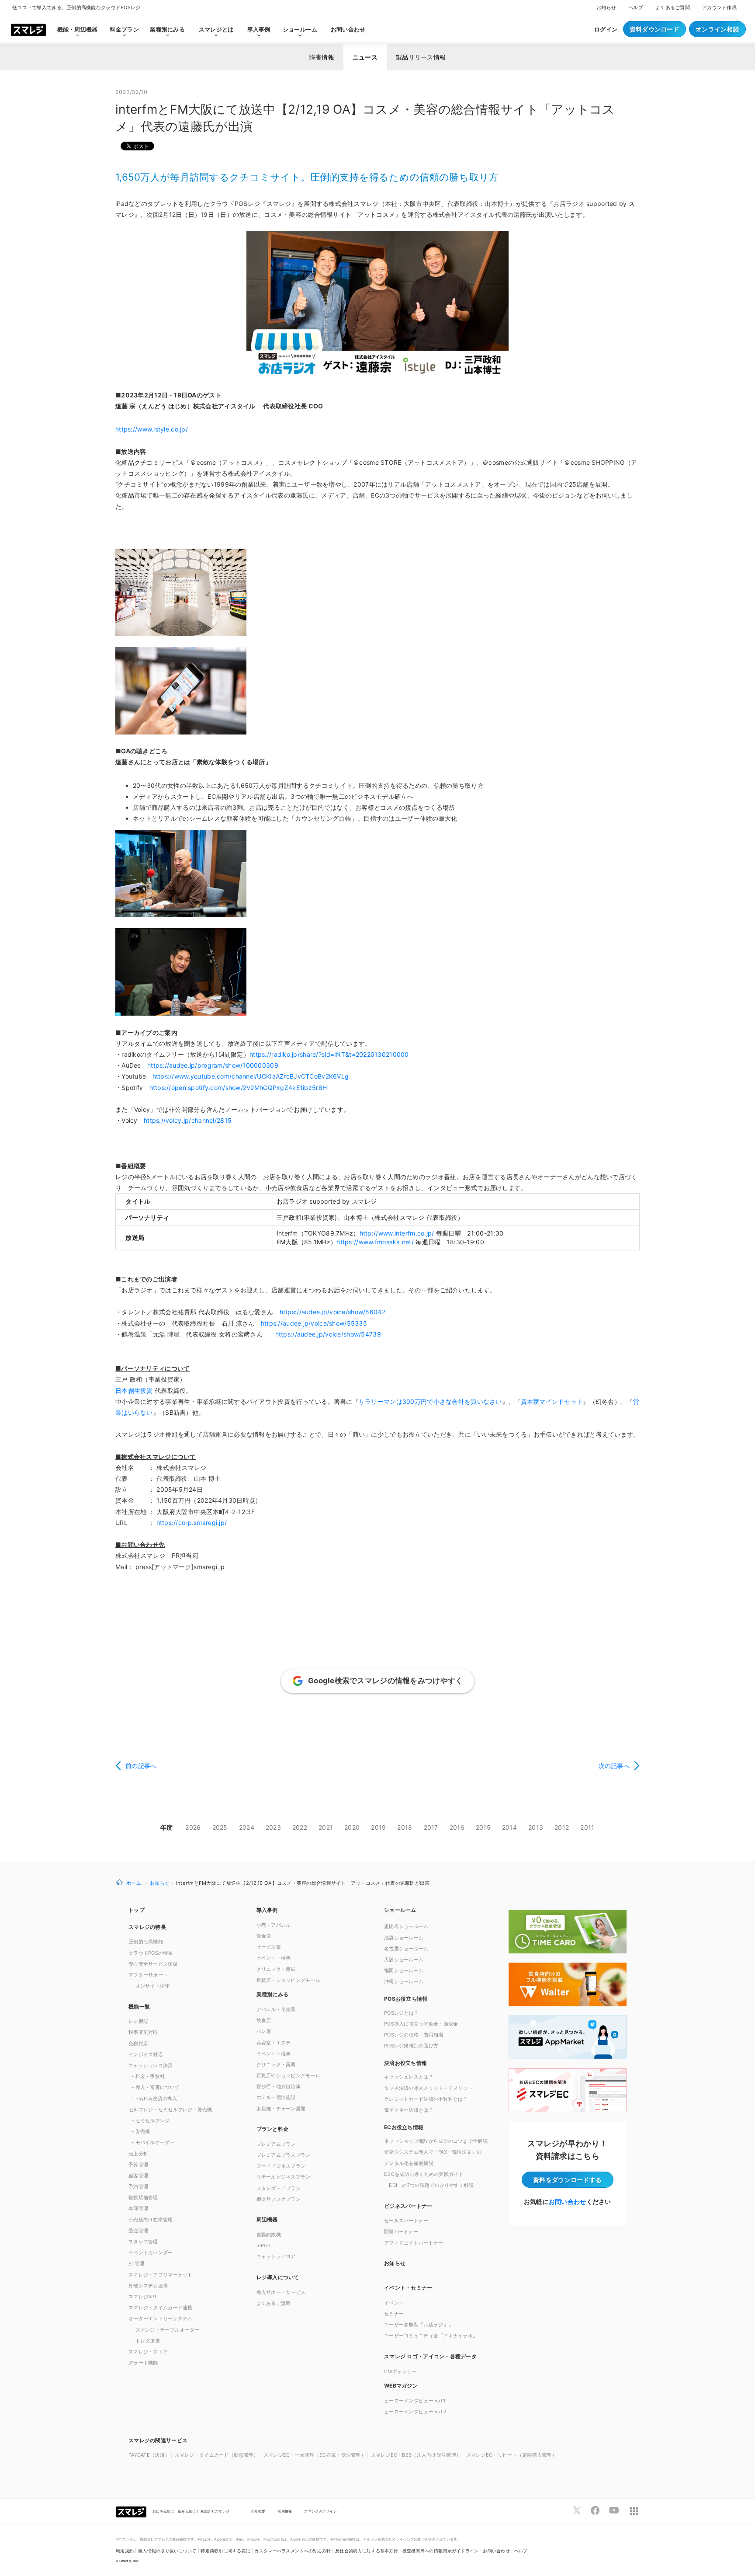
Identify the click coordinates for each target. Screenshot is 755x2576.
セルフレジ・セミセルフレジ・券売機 (170, 2110)
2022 (300, 1827)
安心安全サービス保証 (153, 1964)
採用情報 (285, 2511)
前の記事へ (141, 1766)
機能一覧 (139, 2007)
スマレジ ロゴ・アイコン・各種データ (430, 2356)
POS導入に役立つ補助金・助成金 (421, 2024)
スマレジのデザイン (320, 2511)
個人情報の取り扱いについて (167, 2551)
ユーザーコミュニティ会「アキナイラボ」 (431, 2336)
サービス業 (269, 1947)
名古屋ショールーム (406, 1949)
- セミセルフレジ (151, 2120)
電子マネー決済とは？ (409, 2110)
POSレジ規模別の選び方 (411, 2046)
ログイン (606, 29)
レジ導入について (278, 2277)
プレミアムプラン (276, 2144)
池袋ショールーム (404, 1938)
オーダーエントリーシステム (161, 2318)
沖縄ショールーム (404, 1981)
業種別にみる (273, 1994)
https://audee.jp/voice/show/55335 (314, 1323)
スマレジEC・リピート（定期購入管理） (511, 2455)
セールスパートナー (406, 2221)
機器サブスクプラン (279, 2199)
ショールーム (300, 29)
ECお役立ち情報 (404, 2127)
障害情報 (322, 57)
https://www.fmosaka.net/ (375, 1242)
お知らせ (606, 7)
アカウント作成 (719, 7)
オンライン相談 (717, 29)
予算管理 (138, 2165)
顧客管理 (138, 2176)
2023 (273, 1827)
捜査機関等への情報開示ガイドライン (441, 2551)
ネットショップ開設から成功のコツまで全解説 (436, 2141)
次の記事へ (614, 1766)
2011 (587, 1827)
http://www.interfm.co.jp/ (397, 1233)
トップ (137, 1910)
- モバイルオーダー (153, 2142)
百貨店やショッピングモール (289, 2075)
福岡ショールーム (404, 1970)
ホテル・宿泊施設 (276, 2097)
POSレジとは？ (401, 2013)
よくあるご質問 (673, 7)
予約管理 (138, 2186)
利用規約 (125, 2551)
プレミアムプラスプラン (284, 2155)
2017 (431, 1827)
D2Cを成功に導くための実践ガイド (424, 2174)
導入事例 (267, 1910)
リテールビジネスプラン (284, 2177)
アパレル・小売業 (276, 2009)
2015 (483, 1827)
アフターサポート (148, 1975)
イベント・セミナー (408, 2288)
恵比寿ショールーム (406, 1926)
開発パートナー (401, 2231)
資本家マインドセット (552, 1401)
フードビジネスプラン (281, 2166)
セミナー (394, 2314)
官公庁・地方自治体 (279, 2086)
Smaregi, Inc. (129, 2561)
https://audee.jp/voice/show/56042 (332, 1312)
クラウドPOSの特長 (151, 1953)
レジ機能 (138, 2021)
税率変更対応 (143, 2032)
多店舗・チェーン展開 (281, 2109)
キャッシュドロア (276, 2256)
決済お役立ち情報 (405, 2063)
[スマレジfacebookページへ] (595, 2510)
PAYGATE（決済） (149, 2455)
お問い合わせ (348, 29)
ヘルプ (636, 7)
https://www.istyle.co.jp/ (152, 429)
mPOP (264, 2245)
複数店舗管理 (143, 2197)
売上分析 (138, 2154)
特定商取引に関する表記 (225, 2551)
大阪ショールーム (404, 1960)
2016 (457, 1827)
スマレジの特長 (147, 1927)
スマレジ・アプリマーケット (161, 2275)
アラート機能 (143, 2363)
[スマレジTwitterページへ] (577, 2510)
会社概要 (258, 2511)
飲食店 (264, 1936)
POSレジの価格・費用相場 (414, 2035)
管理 (136, 2263)
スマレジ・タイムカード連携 (161, 2308)
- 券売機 (141, 2131)
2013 (536, 1827)
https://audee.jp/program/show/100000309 (213, 1065)
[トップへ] (28, 29)
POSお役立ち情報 (406, 1999)
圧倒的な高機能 (146, 1942)
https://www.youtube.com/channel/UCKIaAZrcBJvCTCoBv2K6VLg (251, 1076)
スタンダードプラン (279, 2188)
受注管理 (138, 2231)
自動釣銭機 (269, 2235)
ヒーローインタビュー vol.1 (415, 2401)
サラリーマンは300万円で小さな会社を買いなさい (430, 1401)
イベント (394, 2303)
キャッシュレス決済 (151, 2065)
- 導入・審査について (156, 2087)
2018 (405, 1827)
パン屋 (264, 2031)
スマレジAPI (142, 2297)
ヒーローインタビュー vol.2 (415, 2412)
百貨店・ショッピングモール (289, 1980)
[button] (442, 2385)
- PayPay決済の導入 (154, 2099)
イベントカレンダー (151, 2252)
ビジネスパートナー (408, 2206)
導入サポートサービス (281, 2292)
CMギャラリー (400, 2371)
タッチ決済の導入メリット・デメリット (428, 2088)
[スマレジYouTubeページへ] (614, 2510)
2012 (562, 1827)
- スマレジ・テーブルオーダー (165, 2330)
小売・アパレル (274, 1925)
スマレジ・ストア (148, 2352)
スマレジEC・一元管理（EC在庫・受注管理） (315, 2455)
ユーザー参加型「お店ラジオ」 (419, 2325)
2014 (509, 1827)
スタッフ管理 (143, 2242)
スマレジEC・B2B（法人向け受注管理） (416, 2455)
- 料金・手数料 (148, 2076)
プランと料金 (273, 2129)
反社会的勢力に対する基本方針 (367, 2551)
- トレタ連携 (146, 2341)
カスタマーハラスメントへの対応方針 (293, 2551)
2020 (352, 1827)
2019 (378, 1827)
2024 (247, 1827)
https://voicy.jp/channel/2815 (188, 1120)
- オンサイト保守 (151, 1986)
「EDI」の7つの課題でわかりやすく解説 (429, 2185)
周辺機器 (267, 2219)
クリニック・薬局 (276, 1969)
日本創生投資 (134, 1391)
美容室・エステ (274, 2043)
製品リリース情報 (421, 57)
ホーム (134, 1883)
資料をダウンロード (567, 2180)
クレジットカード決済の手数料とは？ (426, 2099)
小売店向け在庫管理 (151, 2220)
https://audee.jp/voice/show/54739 (328, 1334)
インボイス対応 (146, 2054)
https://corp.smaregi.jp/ (190, 1523)
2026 (193, 1827)
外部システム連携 (148, 2286)
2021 (326, 1827)
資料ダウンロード (655, 29)
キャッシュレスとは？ (409, 2077)
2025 (220, 1827)
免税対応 (138, 2043)
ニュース (365, 57)
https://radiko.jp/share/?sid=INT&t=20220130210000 (329, 1054)
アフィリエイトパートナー (414, 2243)
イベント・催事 (274, 1958)
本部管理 (138, 2208)
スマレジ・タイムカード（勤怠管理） (217, 2455)
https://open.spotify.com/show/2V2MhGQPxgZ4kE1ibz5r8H (238, 1088)
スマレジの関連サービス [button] (158, 2440)
